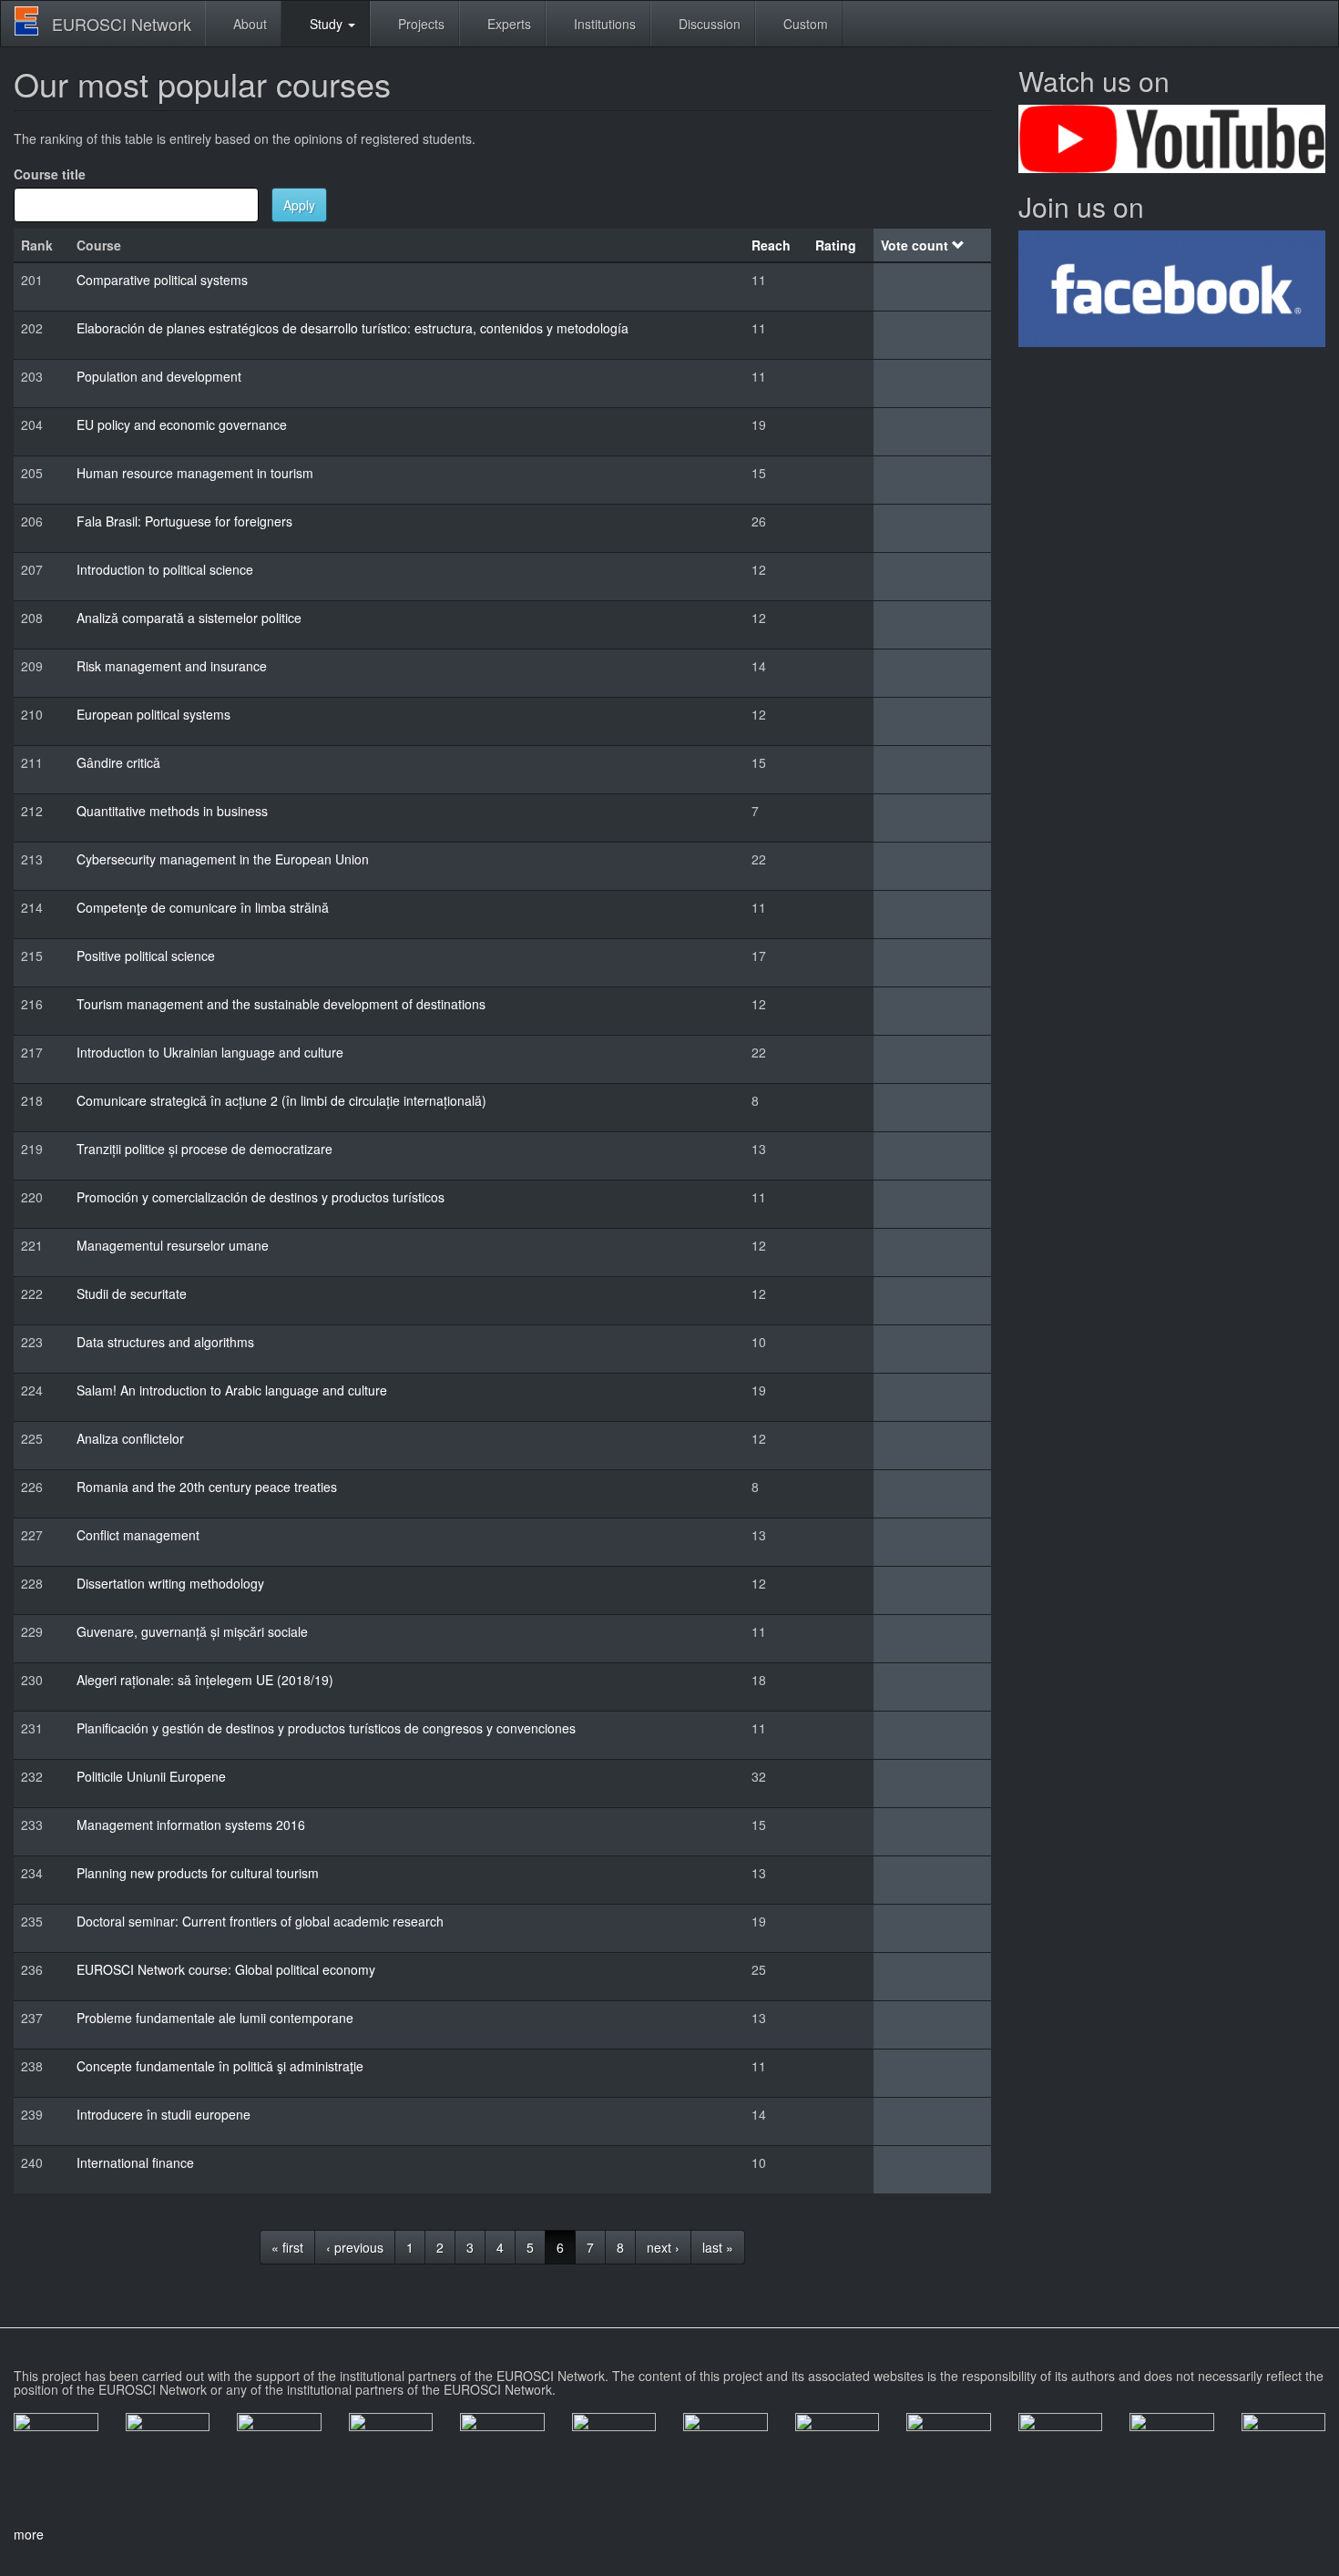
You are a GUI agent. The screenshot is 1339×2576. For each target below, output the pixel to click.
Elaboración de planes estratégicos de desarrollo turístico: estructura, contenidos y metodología (353, 328)
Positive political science (146, 956)
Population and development (159, 376)
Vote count (915, 245)
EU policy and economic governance (182, 424)
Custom (804, 24)
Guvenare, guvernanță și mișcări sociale (192, 1631)
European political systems (153, 714)
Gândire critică (118, 762)
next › (663, 2247)
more (29, 2534)
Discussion (708, 24)
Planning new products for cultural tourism (198, 1873)
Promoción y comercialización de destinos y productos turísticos (261, 1197)
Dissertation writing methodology (170, 1583)
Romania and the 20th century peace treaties (207, 1487)
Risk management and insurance (172, 666)
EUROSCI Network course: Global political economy (226, 1969)
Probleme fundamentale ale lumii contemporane (215, 2018)
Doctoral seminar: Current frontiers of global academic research (260, 1921)
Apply (299, 205)
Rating (836, 245)
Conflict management (138, 1535)
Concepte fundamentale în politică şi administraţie (220, 2066)
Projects (419, 24)
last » (718, 2247)
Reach (771, 245)
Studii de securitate (132, 1293)
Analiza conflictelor (130, 1438)
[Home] (33, 21)
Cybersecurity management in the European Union (223, 859)
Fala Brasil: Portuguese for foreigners (184, 521)
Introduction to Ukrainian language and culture (210, 1052)
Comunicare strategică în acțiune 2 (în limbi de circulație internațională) (281, 1100)
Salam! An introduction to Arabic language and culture (232, 1390)
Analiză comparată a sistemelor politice (189, 618)
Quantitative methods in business (172, 811)
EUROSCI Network (122, 24)
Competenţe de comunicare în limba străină (203, 907)
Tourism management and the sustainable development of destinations (281, 1004)
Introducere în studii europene (164, 2114)
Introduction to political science (165, 569)
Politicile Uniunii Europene (151, 1776)
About (248, 24)
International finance (135, 2162)
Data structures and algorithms (165, 1342)
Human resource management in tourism (195, 473)
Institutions (603, 24)
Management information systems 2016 (191, 1825)
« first (287, 2247)
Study (326, 24)
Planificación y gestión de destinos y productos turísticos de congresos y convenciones (326, 1728)
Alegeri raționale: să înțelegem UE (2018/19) (205, 1680)
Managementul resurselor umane (173, 1245)
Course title (50, 174)
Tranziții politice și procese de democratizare (204, 1149)
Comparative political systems (162, 280)
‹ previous (355, 2247)
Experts (507, 24)
